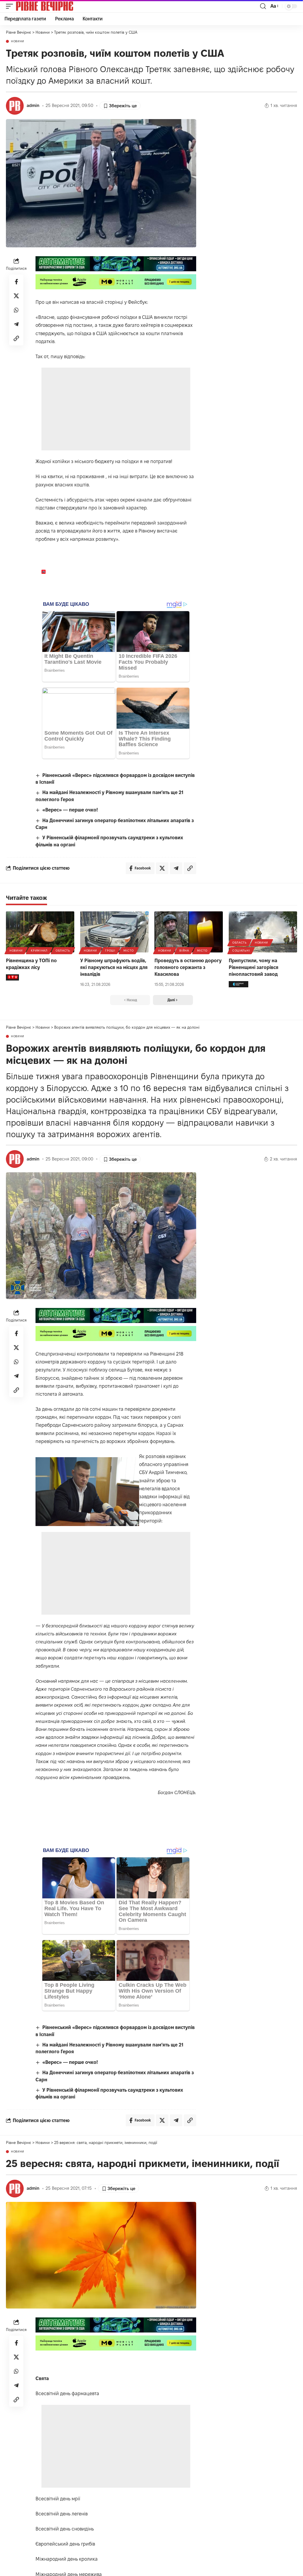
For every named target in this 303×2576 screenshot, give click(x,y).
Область (63, 951)
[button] (11, 6)
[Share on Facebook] (16, 282)
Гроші (110, 951)
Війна (184, 951)
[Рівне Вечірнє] (54, 6)
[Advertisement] (117, 409)
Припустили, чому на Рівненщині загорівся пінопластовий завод (254, 967)
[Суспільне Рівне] (238, 984)
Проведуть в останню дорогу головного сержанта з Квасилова (188, 967)
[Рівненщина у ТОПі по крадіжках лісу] (40, 932)
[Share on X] (16, 296)
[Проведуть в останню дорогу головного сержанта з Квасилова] (189, 932)
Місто (129, 951)
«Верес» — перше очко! (70, 810)
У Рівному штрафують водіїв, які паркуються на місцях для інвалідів (114, 967)
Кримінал (39, 951)
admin (33, 105)
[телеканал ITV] (12, 977)
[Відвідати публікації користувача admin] (15, 106)
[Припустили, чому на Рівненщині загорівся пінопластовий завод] (263, 932)
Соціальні (241, 951)
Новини (18, 41)
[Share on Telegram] (16, 324)
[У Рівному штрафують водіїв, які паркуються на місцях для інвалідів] (114, 932)
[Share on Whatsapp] (16, 310)
